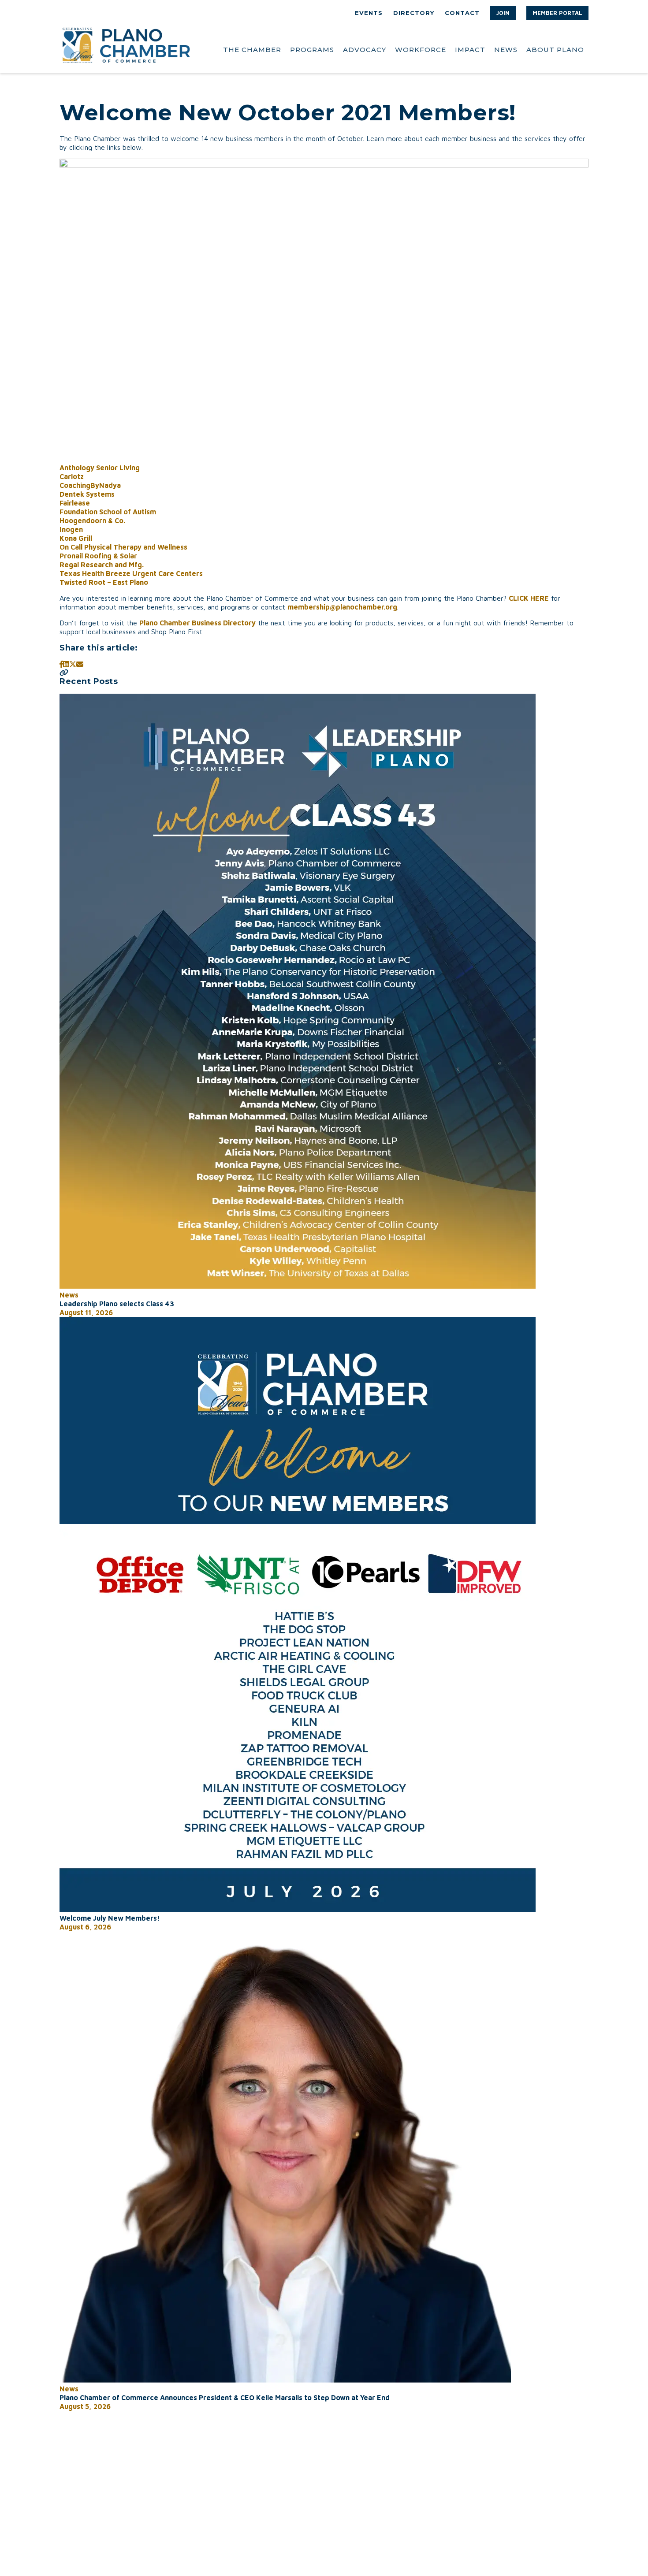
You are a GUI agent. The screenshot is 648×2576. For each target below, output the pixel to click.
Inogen (71, 529)
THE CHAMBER (252, 50)
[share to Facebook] (61, 664)
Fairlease (75, 503)
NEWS (506, 50)
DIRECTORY (414, 13)
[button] (503, 13)
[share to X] (73, 664)
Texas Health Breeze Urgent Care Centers (131, 573)
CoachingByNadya (90, 485)
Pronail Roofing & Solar (98, 556)
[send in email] (80, 664)
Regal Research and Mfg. (102, 565)
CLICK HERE (529, 598)
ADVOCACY (365, 50)
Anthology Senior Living (100, 468)
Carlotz (72, 476)
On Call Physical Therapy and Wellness (123, 547)
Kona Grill (76, 538)
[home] (126, 50)
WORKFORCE (421, 50)
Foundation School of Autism (108, 512)
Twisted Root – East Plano (104, 582)
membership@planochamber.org (342, 607)
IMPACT (470, 50)
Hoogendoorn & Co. (92, 520)
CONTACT (462, 13)
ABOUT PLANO (555, 50)
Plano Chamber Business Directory (197, 623)
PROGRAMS (312, 50)
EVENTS (369, 13)
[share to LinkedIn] (66, 664)
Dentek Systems (87, 494)
